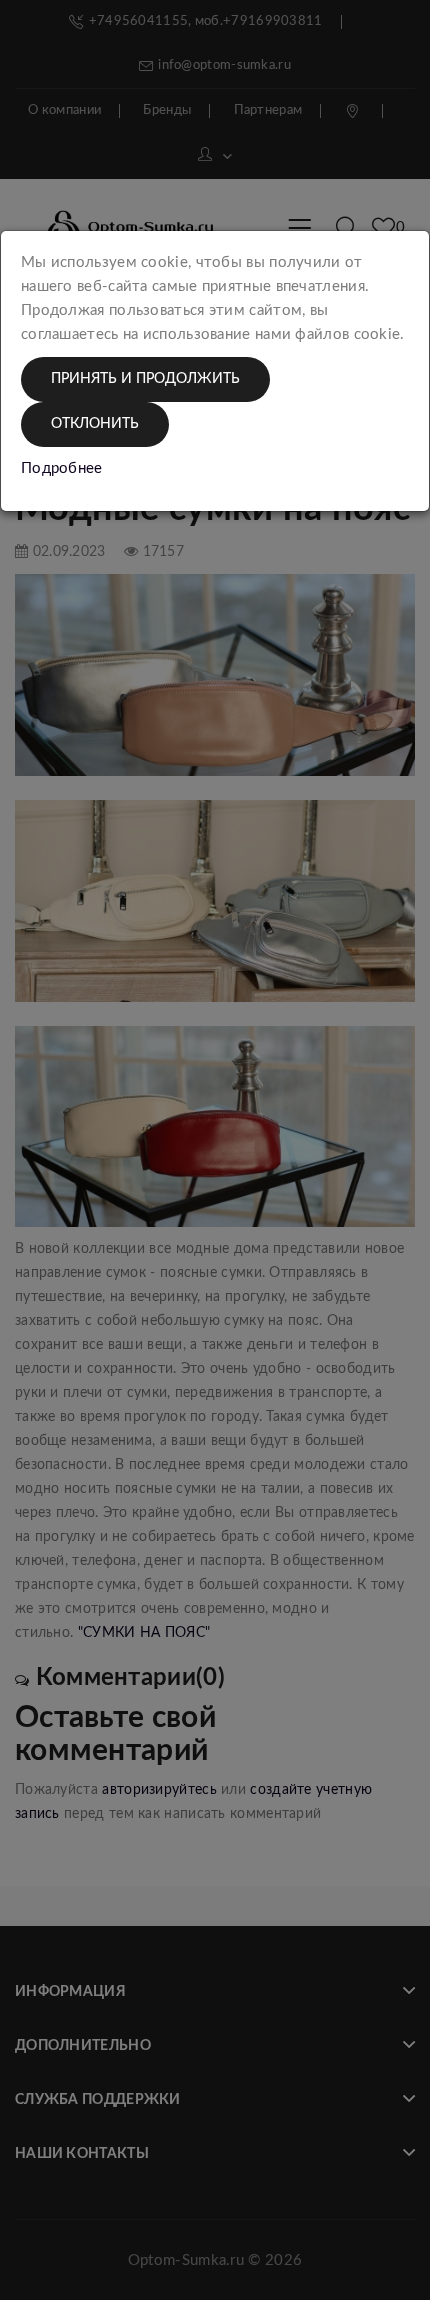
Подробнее (62, 468)
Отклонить (95, 424)
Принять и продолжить (145, 379)
